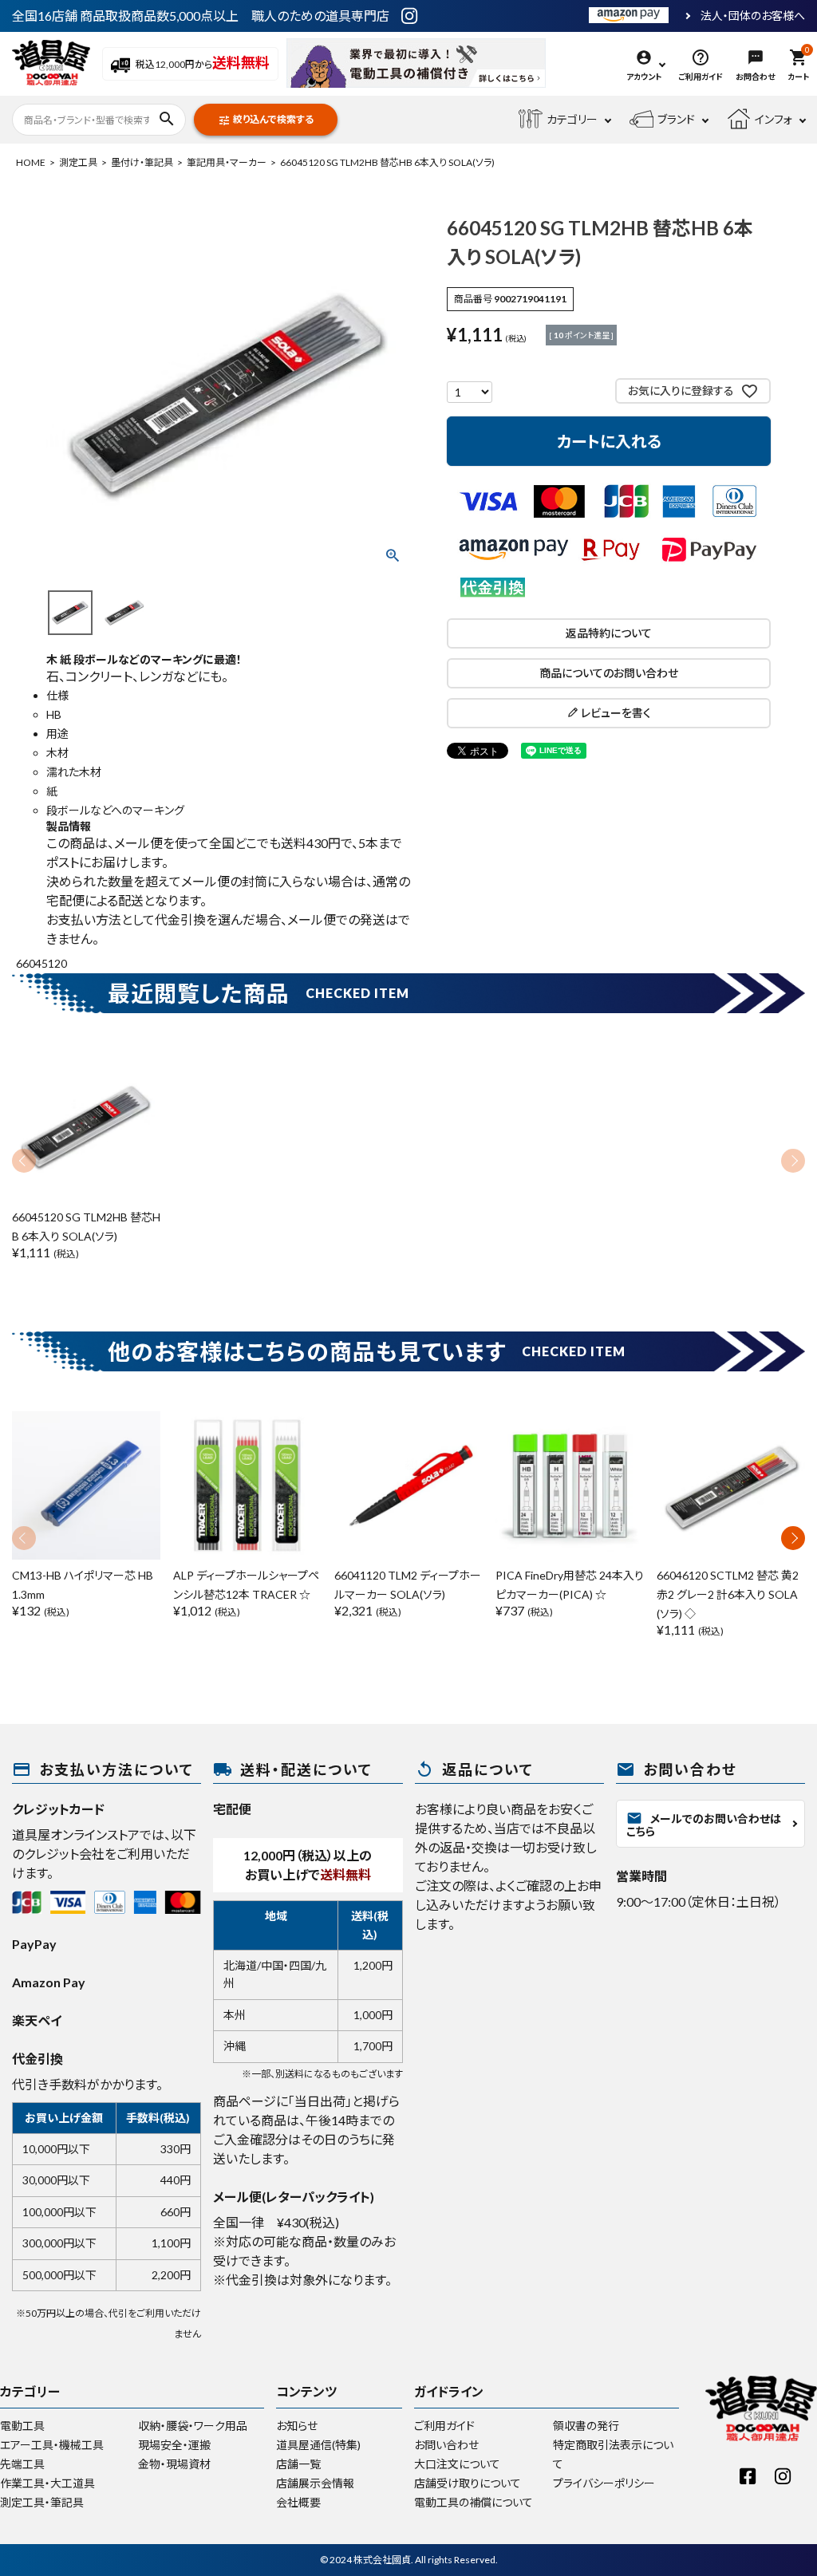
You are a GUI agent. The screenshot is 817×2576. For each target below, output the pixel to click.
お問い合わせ (446, 2445)
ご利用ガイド (444, 2426)
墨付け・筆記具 (142, 162)
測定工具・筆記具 (42, 2502)
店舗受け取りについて (468, 2483)
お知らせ (297, 2426)
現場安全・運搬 (174, 2445)
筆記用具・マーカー (227, 162)
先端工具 (22, 2464)
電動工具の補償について (474, 2502)
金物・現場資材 (174, 2464)
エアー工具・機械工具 (52, 2445)
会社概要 (298, 2502)
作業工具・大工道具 (47, 2483)
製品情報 (69, 826)
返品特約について (609, 633)
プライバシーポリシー (604, 2483)
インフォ (774, 119)
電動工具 (22, 2426)
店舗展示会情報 (315, 2483)
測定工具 (78, 162)
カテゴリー (572, 119)
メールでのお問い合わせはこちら (704, 1824)
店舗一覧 (298, 2464)
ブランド (676, 119)
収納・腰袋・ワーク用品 (193, 2426)
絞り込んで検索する (266, 120)
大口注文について (457, 2464)
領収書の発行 (586, 2426)
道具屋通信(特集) (318, 2445)
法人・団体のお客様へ (753, 16)
